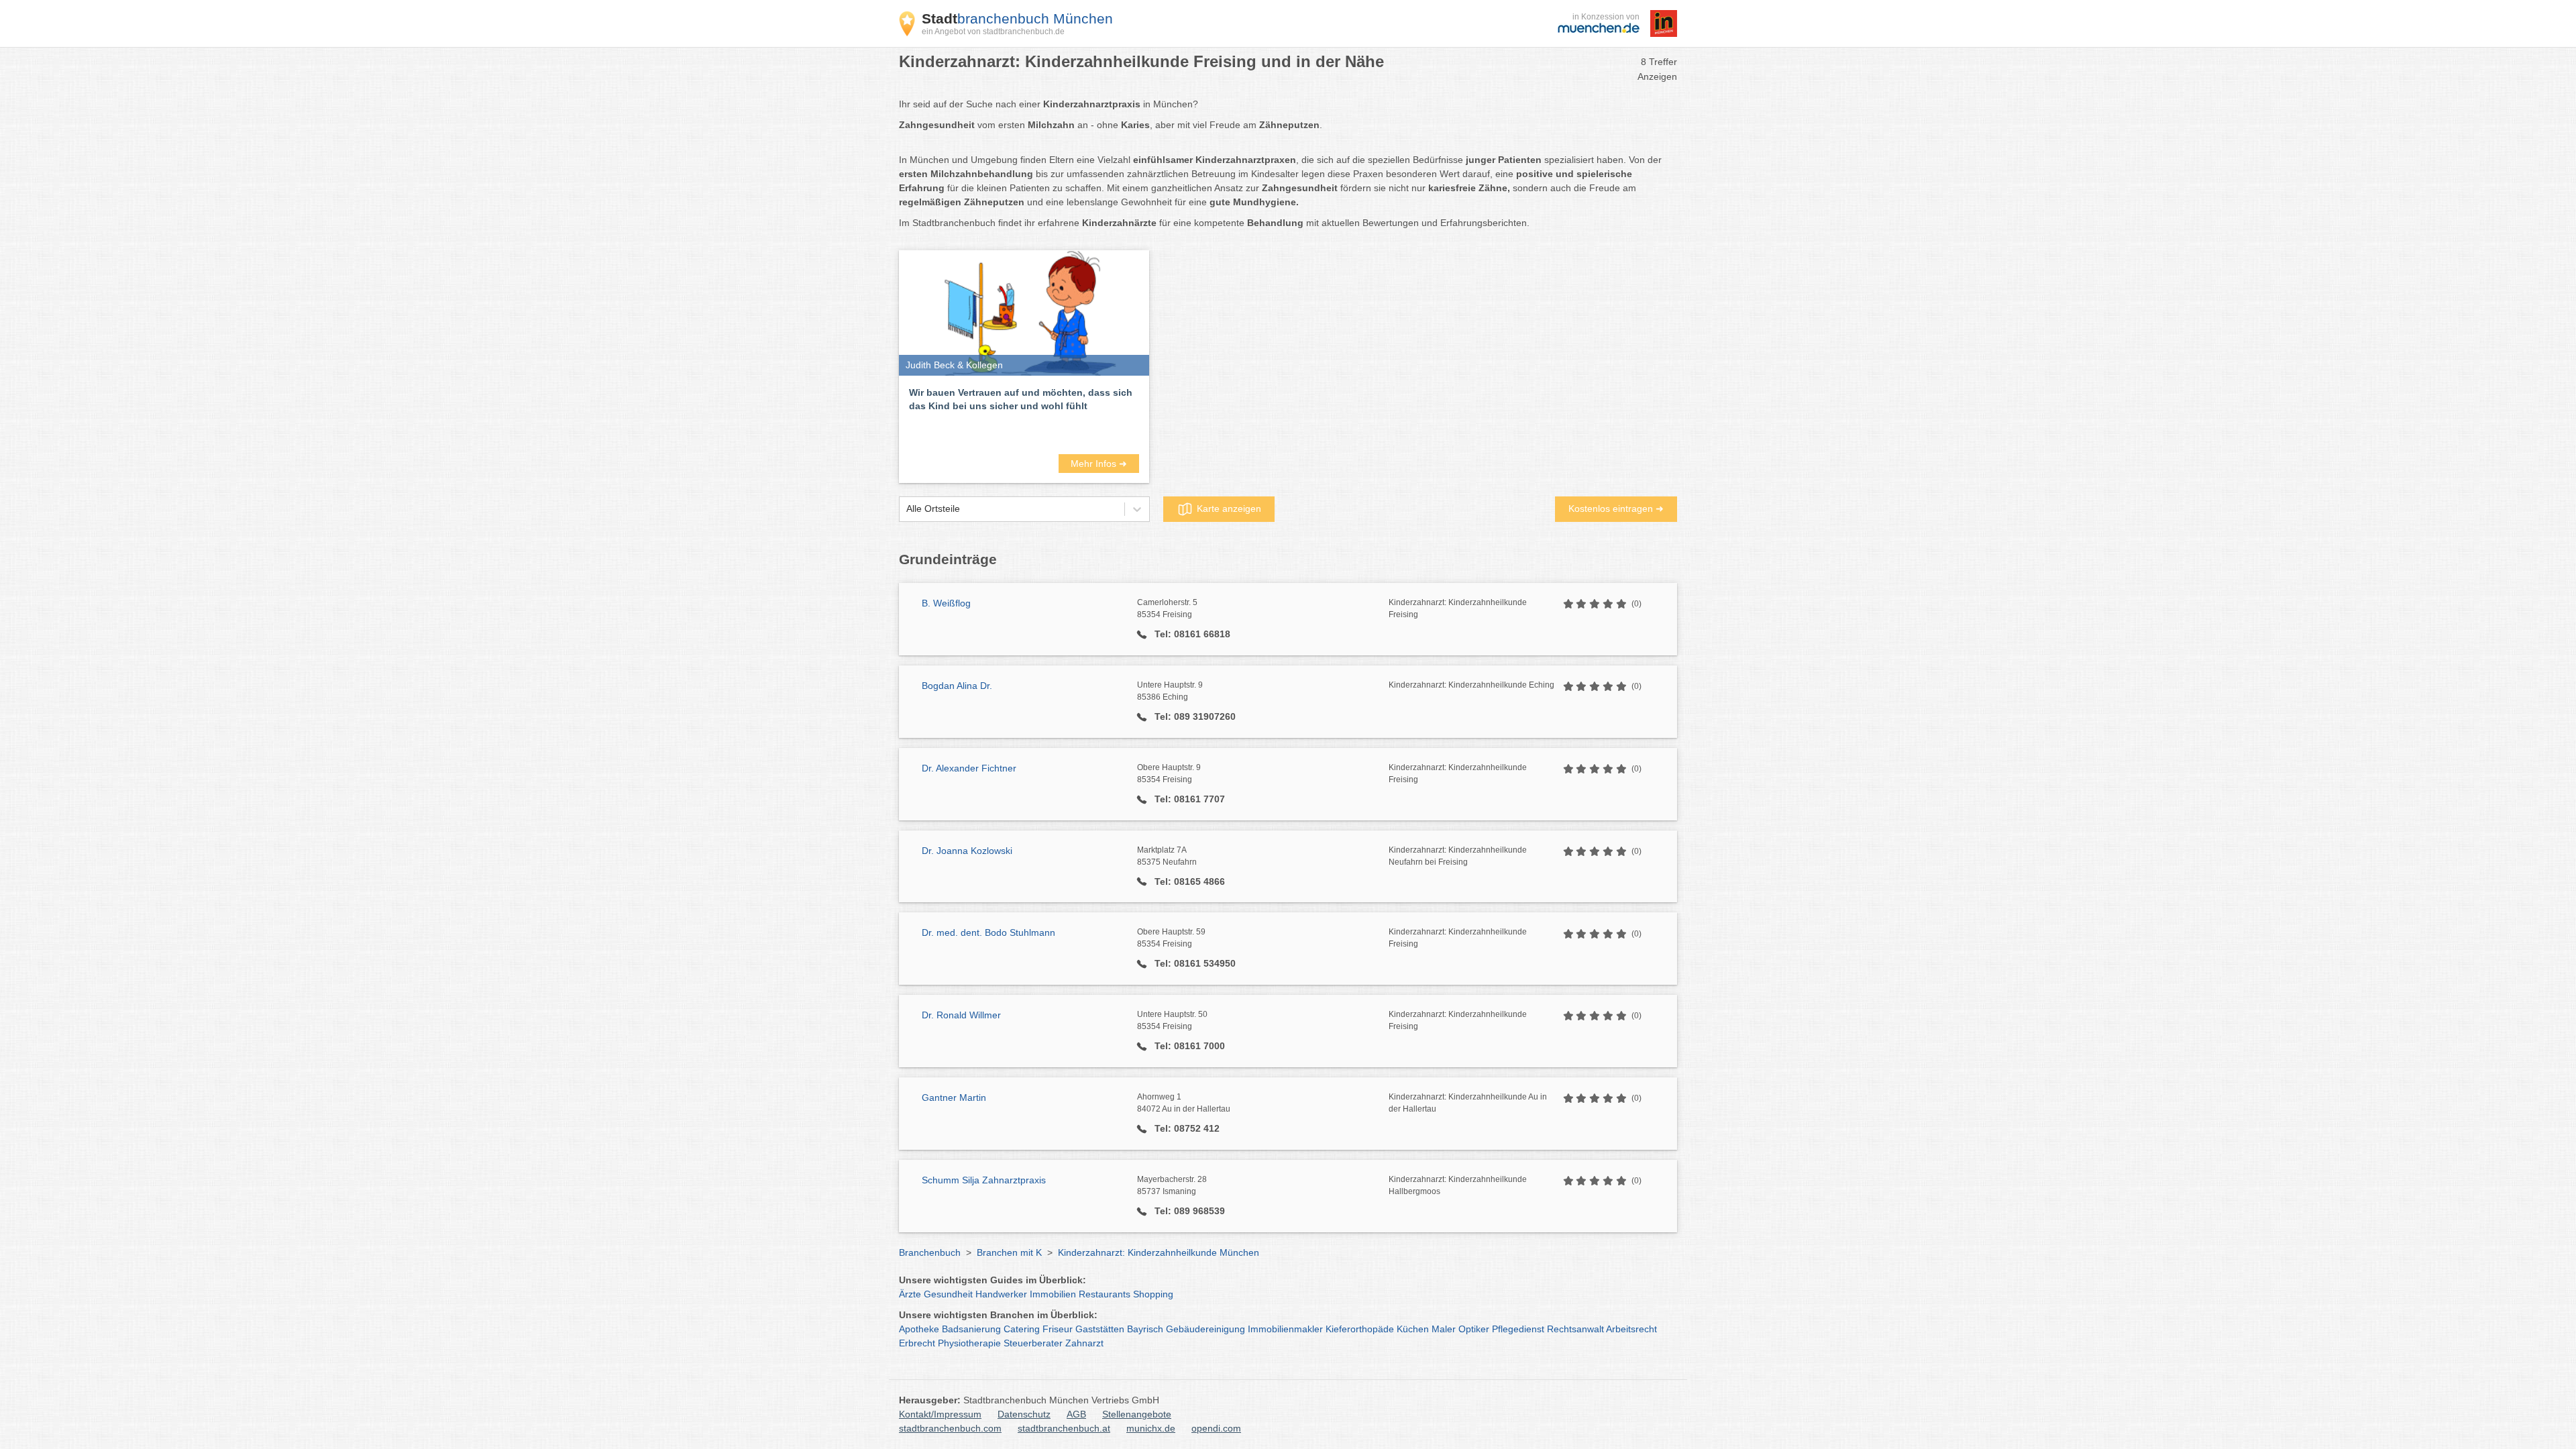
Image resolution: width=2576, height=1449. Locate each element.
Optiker (1474, 1329)
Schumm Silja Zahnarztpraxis (984, 1180)
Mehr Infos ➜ (1099, 464)
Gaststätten (1100, 1329)
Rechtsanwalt (1575, 1329)
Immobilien (1053, 1294)
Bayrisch (1145, 1329)
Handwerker (1001, 1294)
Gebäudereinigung (1205, 1329)
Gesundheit (948, 1294)
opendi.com (1216, 1428)
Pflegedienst (1518, 1329)
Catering (1022, 1329)
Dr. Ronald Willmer (961, 1015)
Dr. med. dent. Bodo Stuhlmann (988, 932)
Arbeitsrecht (1631, 1329)
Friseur (1058, 1329)
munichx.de (1151, 1428)
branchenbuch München (1017, 18)
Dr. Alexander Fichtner (969, 768)
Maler (1444, 1329)
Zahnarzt (1084, 1343)
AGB (1076, 1414)
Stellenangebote (1137, 1414)
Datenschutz (1024, 1414)
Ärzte (910, 1294)
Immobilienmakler (1285, 1329)
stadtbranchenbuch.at (1064, 1428)
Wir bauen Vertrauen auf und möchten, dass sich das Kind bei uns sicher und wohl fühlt (1021, 399)
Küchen (1413, 1329)
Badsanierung (971, 1329)
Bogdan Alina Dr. (957, 686)
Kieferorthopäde (1360, 1329)
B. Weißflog (946, 603)
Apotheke (919, 1329)
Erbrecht (917, 1343)
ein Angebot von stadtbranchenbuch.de (993, 32)
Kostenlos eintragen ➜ (1616, 508)
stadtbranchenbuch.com (950, 1428)
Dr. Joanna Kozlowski (967, 851)
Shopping (1153, 1294)
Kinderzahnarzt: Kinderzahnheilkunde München (1159, 1252)
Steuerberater (1033, 1343)
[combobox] (906, 509)
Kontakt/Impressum (940, 1414)
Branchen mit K (1009, 1252)
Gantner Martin (954, 1097)
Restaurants (1105, 1294)
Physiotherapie (969, 1343)
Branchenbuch (930, 1252)
